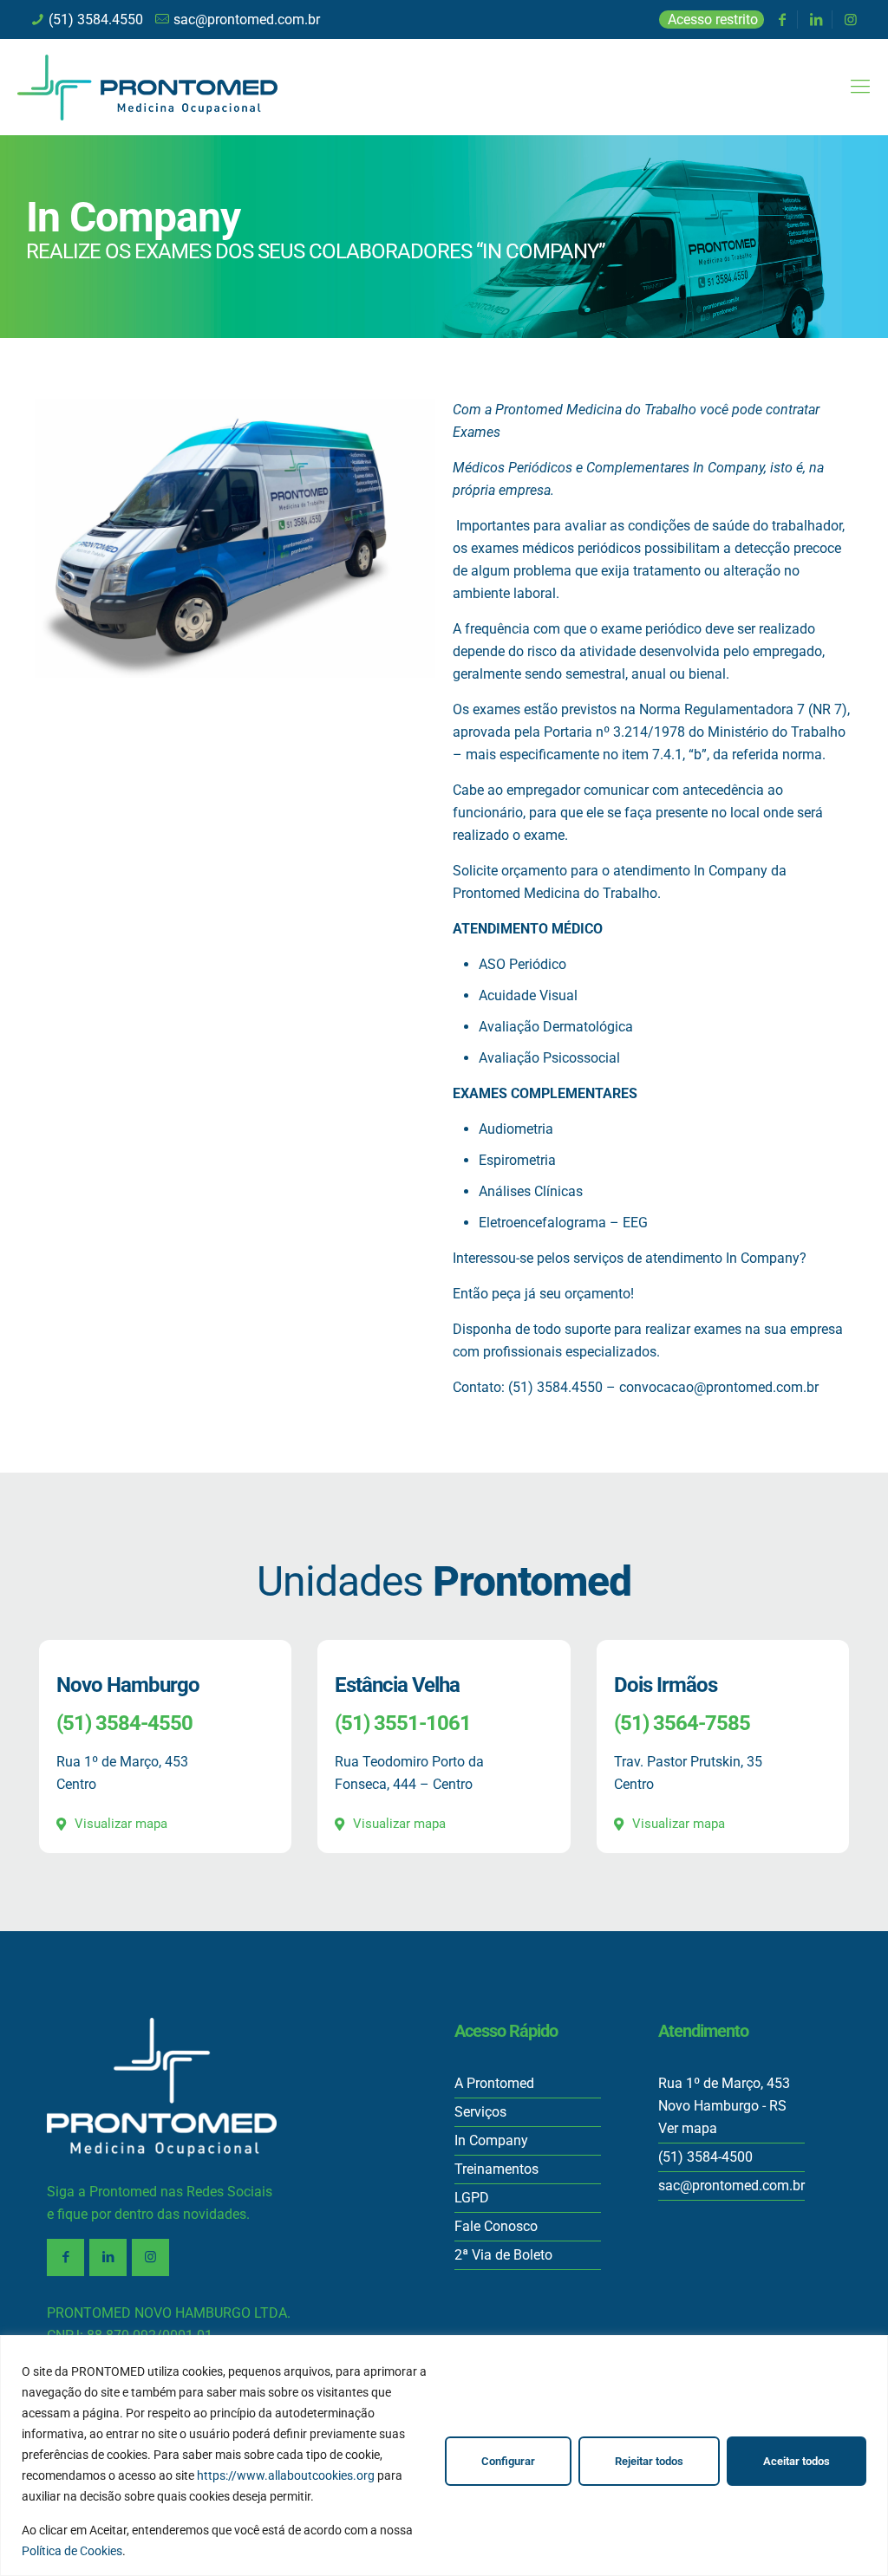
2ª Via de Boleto (503, 2255)
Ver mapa (688, 2128)
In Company (491, 2140)
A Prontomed (494, 2083)
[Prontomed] (147, 87)
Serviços (480, 2112)
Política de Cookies (72, 2551)
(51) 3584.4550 (96, 20)
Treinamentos (496, 2169)
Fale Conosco (496, 2226)
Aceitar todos (797, 2461)
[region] (444, 2456)
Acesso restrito (713, 20)
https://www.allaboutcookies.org (286, 2475)
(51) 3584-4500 (705, 2157)
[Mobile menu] (860, 87)
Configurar (508, 2461)
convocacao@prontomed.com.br (719, 1387)
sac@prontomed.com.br (247, 20)
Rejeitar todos (649, 2461)
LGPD (472, 2198)
